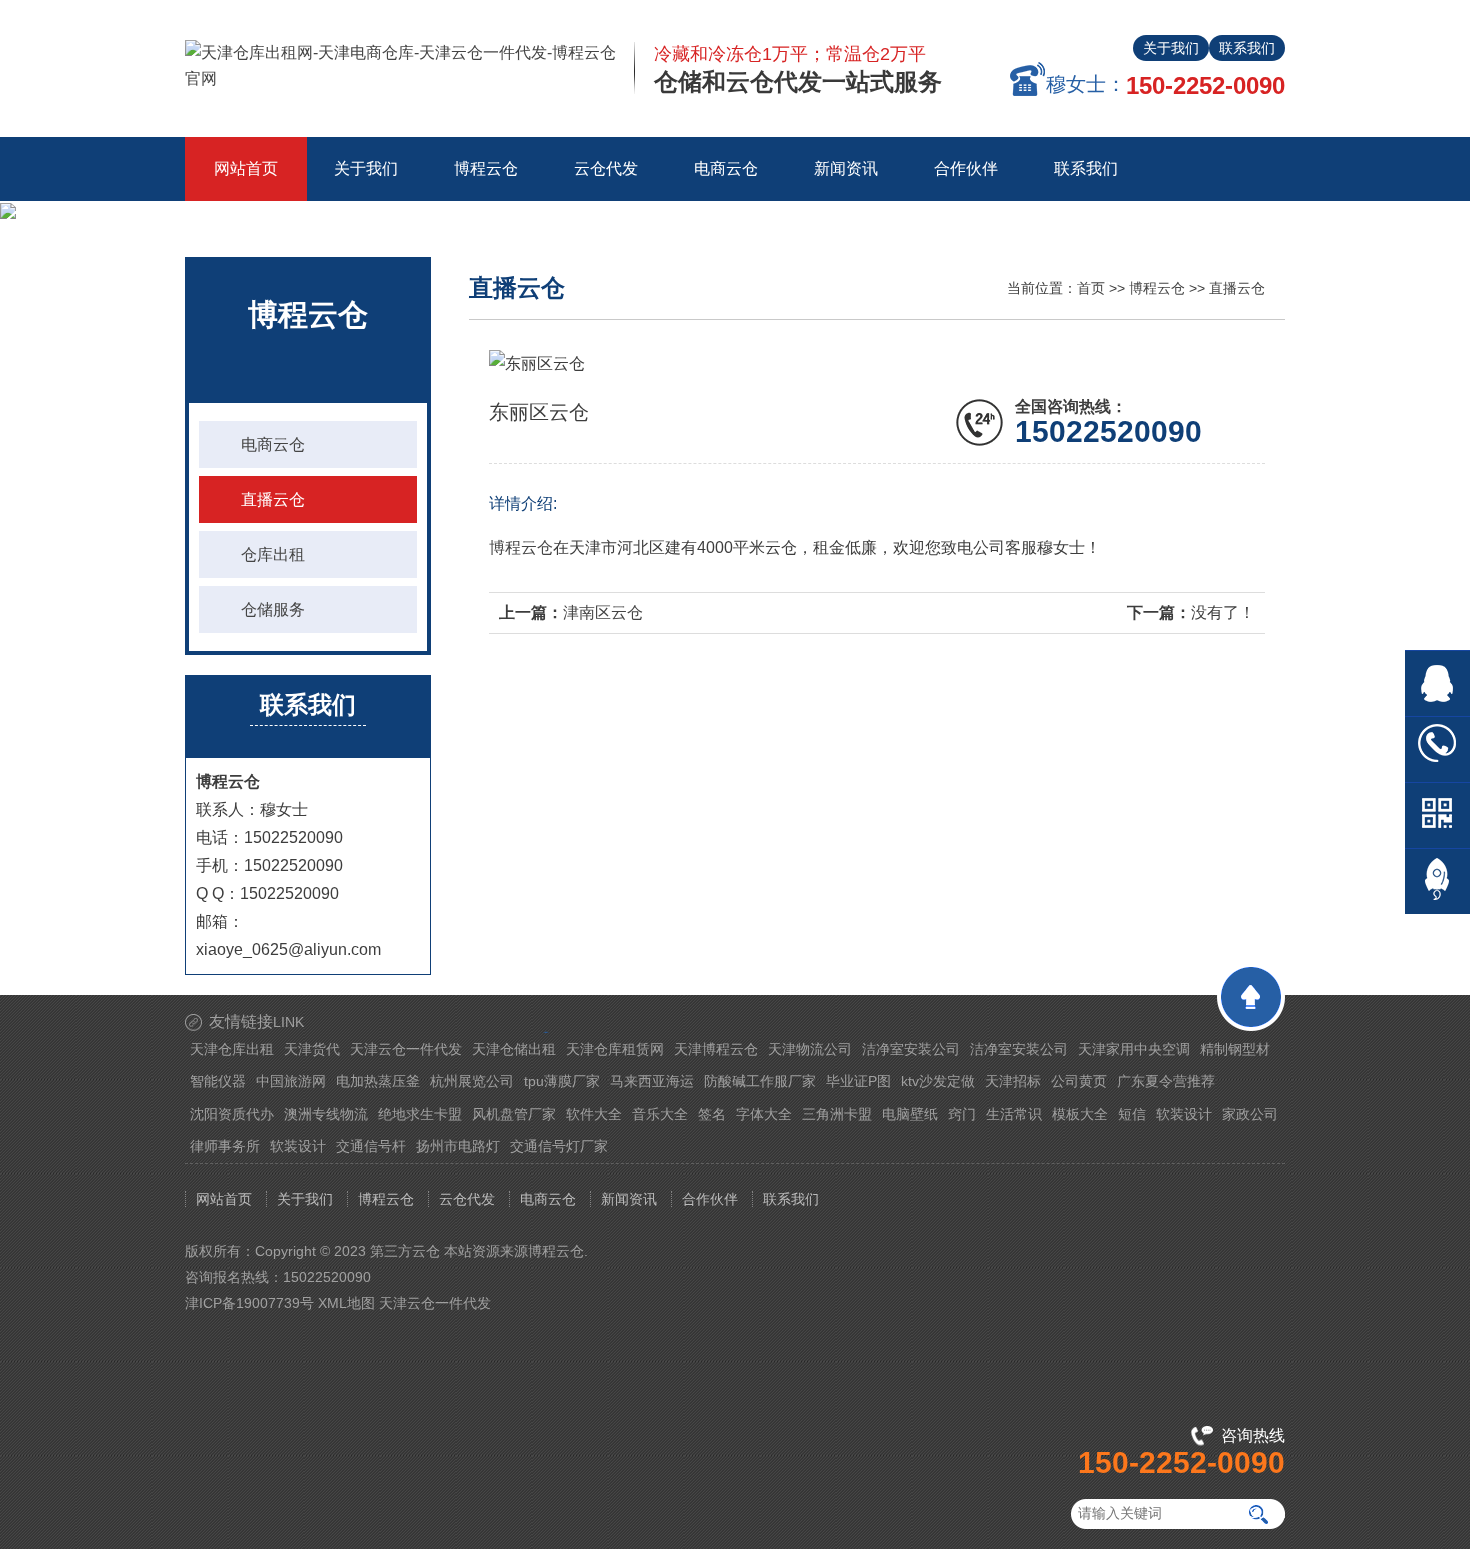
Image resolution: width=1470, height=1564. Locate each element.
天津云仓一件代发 (406, 1049)
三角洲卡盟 (837, 1114)
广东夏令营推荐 (1166, 1081)
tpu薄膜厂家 (562, 1081)
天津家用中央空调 (1134, 1049)
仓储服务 (273, 609)
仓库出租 (273, 554)
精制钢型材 (1235, 1049)
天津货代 (312, 1049)
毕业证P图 (858, 1081)
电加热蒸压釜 (378, 1081)
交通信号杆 (371, 1146)
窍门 (962, 1114)
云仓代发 (467, 1199)
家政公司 (1250, 1114)
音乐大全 (660, 1114)
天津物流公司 (810, 1049)
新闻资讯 (629, 1199)
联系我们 (1247, 48)
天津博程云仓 (716, 1049)
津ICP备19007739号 (249, 1303)
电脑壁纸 (910, 1114)
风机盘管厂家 (514, 1114)
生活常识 (1014, 1114)
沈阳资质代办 (232, 1114)
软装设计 (1184, 1114)
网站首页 (246, 168)
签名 (712, 1114)
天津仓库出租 (232, 1049)
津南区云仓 (603, 612)
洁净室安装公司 (911, 1049)
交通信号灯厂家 (559, 1146)
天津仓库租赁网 (615, 1049)
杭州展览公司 (472, 1081)
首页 (1091, 288)
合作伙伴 (710, 1199)
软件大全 (594, 1114)
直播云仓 (273, 499)
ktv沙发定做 (938, 1081)
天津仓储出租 (514, 1049)
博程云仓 (1157, 288)
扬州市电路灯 (458, 1146)
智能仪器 (218, 1081)
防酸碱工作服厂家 (760, 1081)
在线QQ (1437, 683)
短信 (1132, 1114)
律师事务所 (225, 1146)
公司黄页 (1079, 1081)
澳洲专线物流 (326, 1114)
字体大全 (764, 1114)
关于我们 (1171, 48)
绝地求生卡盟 (420, 1114)
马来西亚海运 (652, 1081)
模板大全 (1080, 1114)
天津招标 (1013, 1081)
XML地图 (346, 1303)
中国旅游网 (291, 1081)
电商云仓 (273, 444)
